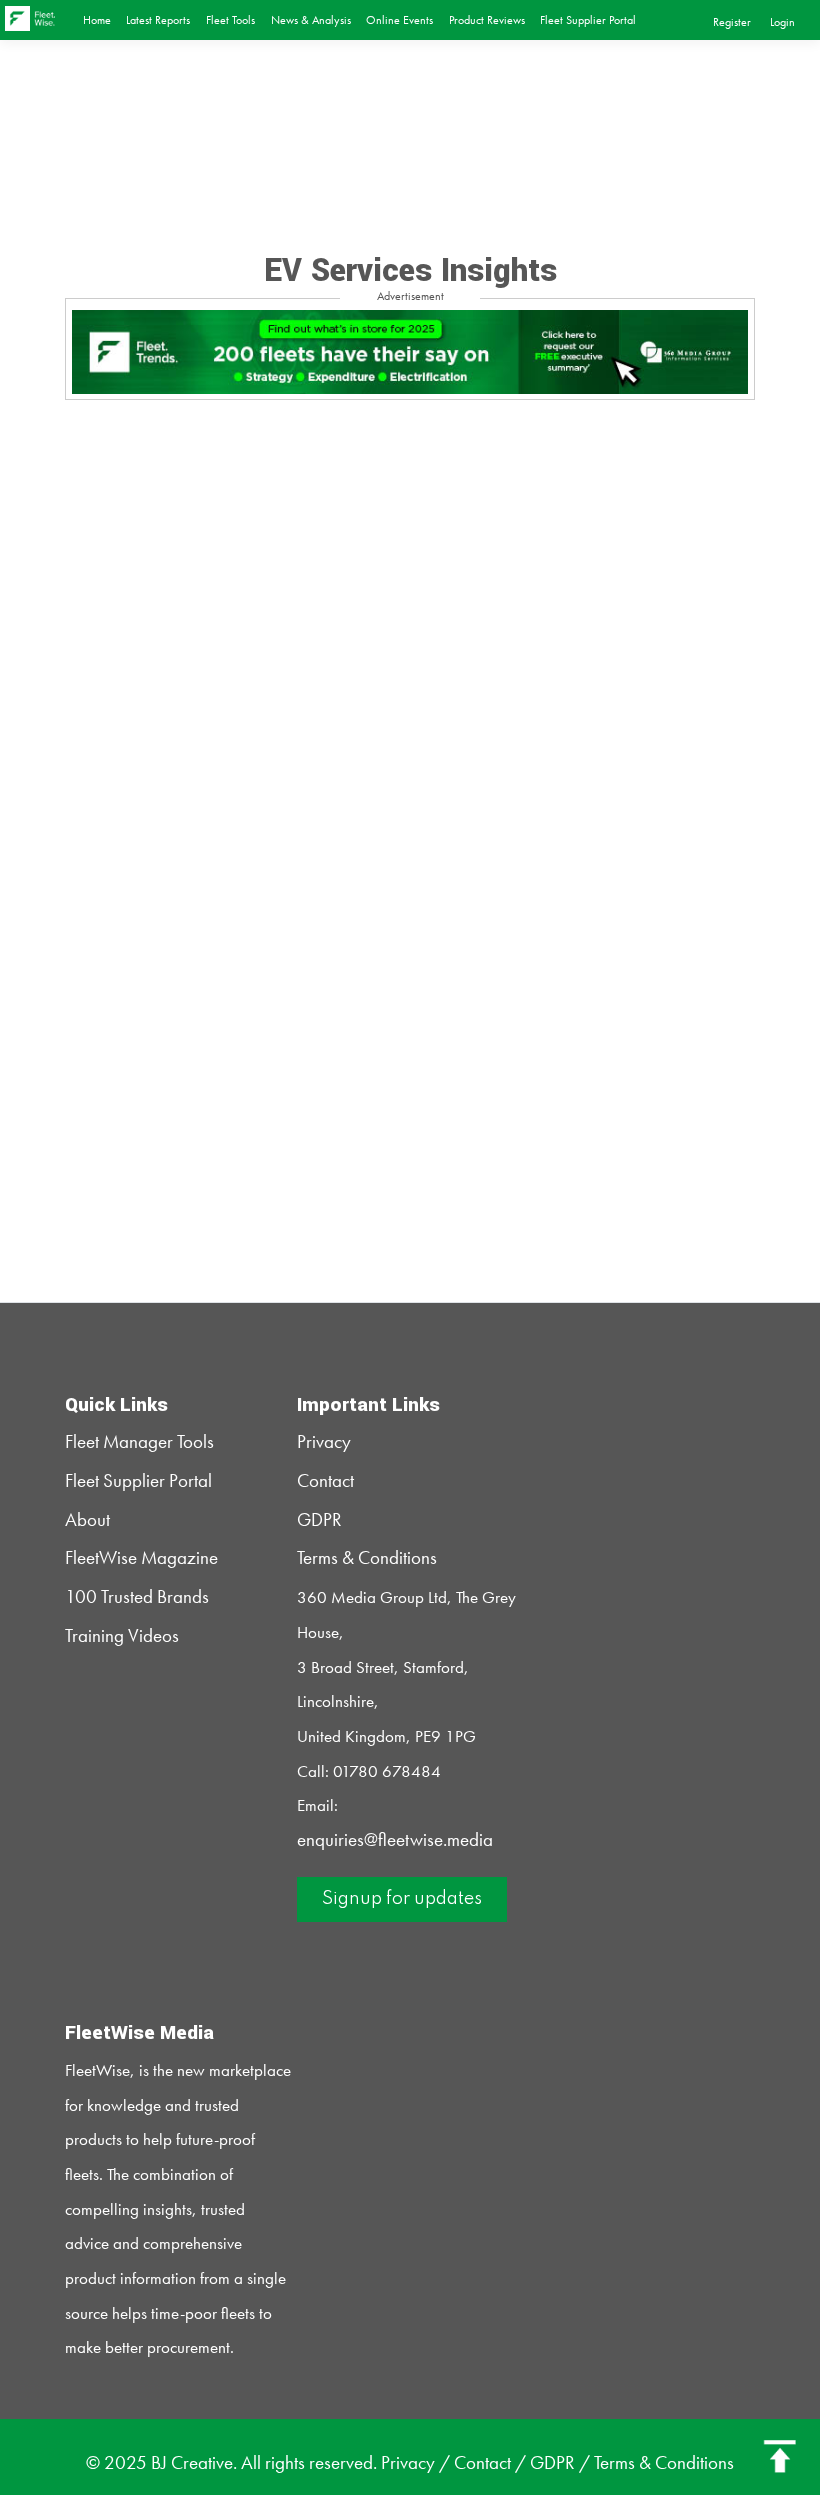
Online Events (399, 20)
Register (732, 22)
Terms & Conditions (367, 1558)
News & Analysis (311, 20)
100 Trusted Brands (137, 1597)
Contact (325, 1481)
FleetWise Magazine (141, 1558)
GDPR (319, 1520)
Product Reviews (487, 20)
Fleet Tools (230, 20)
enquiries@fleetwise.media (395, 1840)
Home (97, 20)
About (87, 1520)
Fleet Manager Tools (139, 1442)
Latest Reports (158, 20)
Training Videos (122, 1636)
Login (782, 22)
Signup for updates (402, 1899)
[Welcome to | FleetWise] (40, 17)
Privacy (324, 1442)
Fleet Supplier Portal (588, 20)
